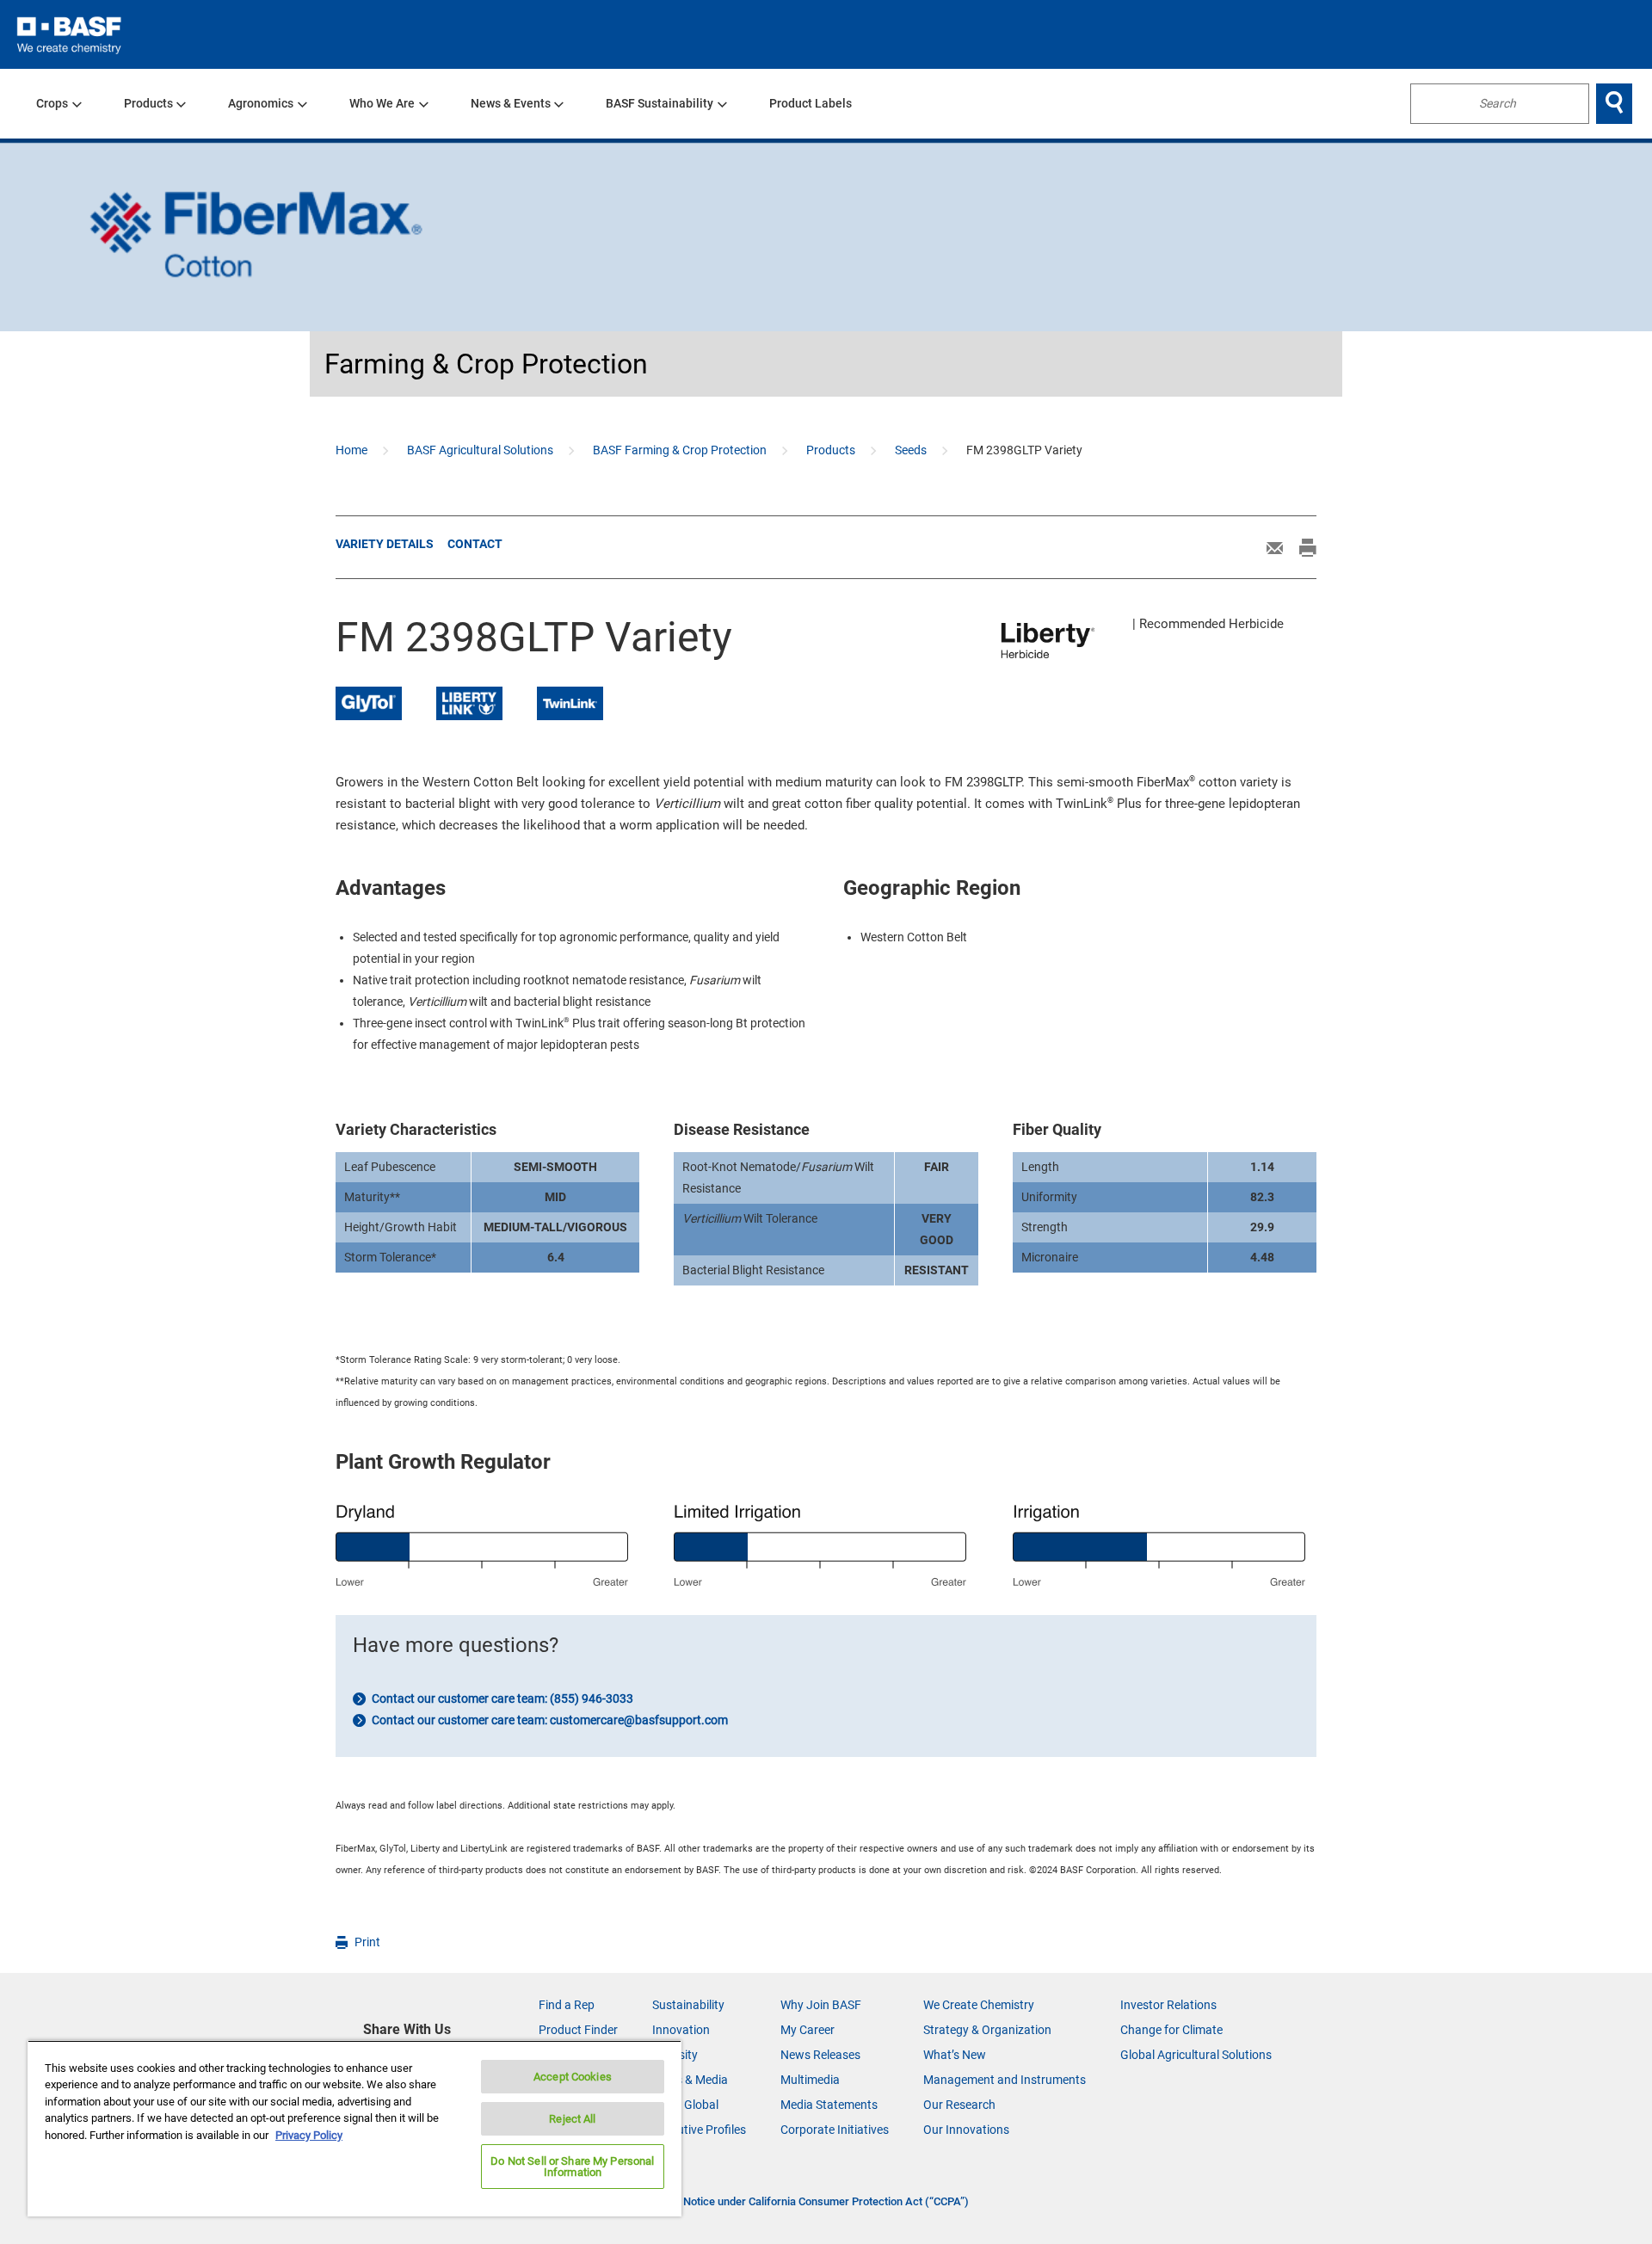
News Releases (820, 2055)
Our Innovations (966, 2130)
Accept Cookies (573, 2077)
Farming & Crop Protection (486, 364)
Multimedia (810, 2080)
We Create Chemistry (979, 2005)
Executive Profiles (699, 2130)
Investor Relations (1168, 2005)
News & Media (690, 2080)
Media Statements (829, 2105)
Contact (475, 544)
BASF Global (685, 2105)
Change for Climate (1171, 2030)
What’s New (955, 2055)
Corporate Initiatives (835, 2130)
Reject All (572, 2119)
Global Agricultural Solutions (1196, 2055)
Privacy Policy (309, 2135)
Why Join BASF (821, 2005)
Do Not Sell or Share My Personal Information (572, 2167)
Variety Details (385, 544)
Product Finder (578, 2030)
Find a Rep (567, 2005)
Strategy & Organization (987, 2030)
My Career (808, 2030)
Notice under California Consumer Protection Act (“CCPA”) (826, 2201)
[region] (354, 2128)
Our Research (959, 2105)
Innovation (681, 2030)
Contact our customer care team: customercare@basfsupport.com (549, 1720)
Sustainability (688, 2005)
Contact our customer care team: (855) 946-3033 (501, 1698)
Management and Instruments (1005, 2080)
